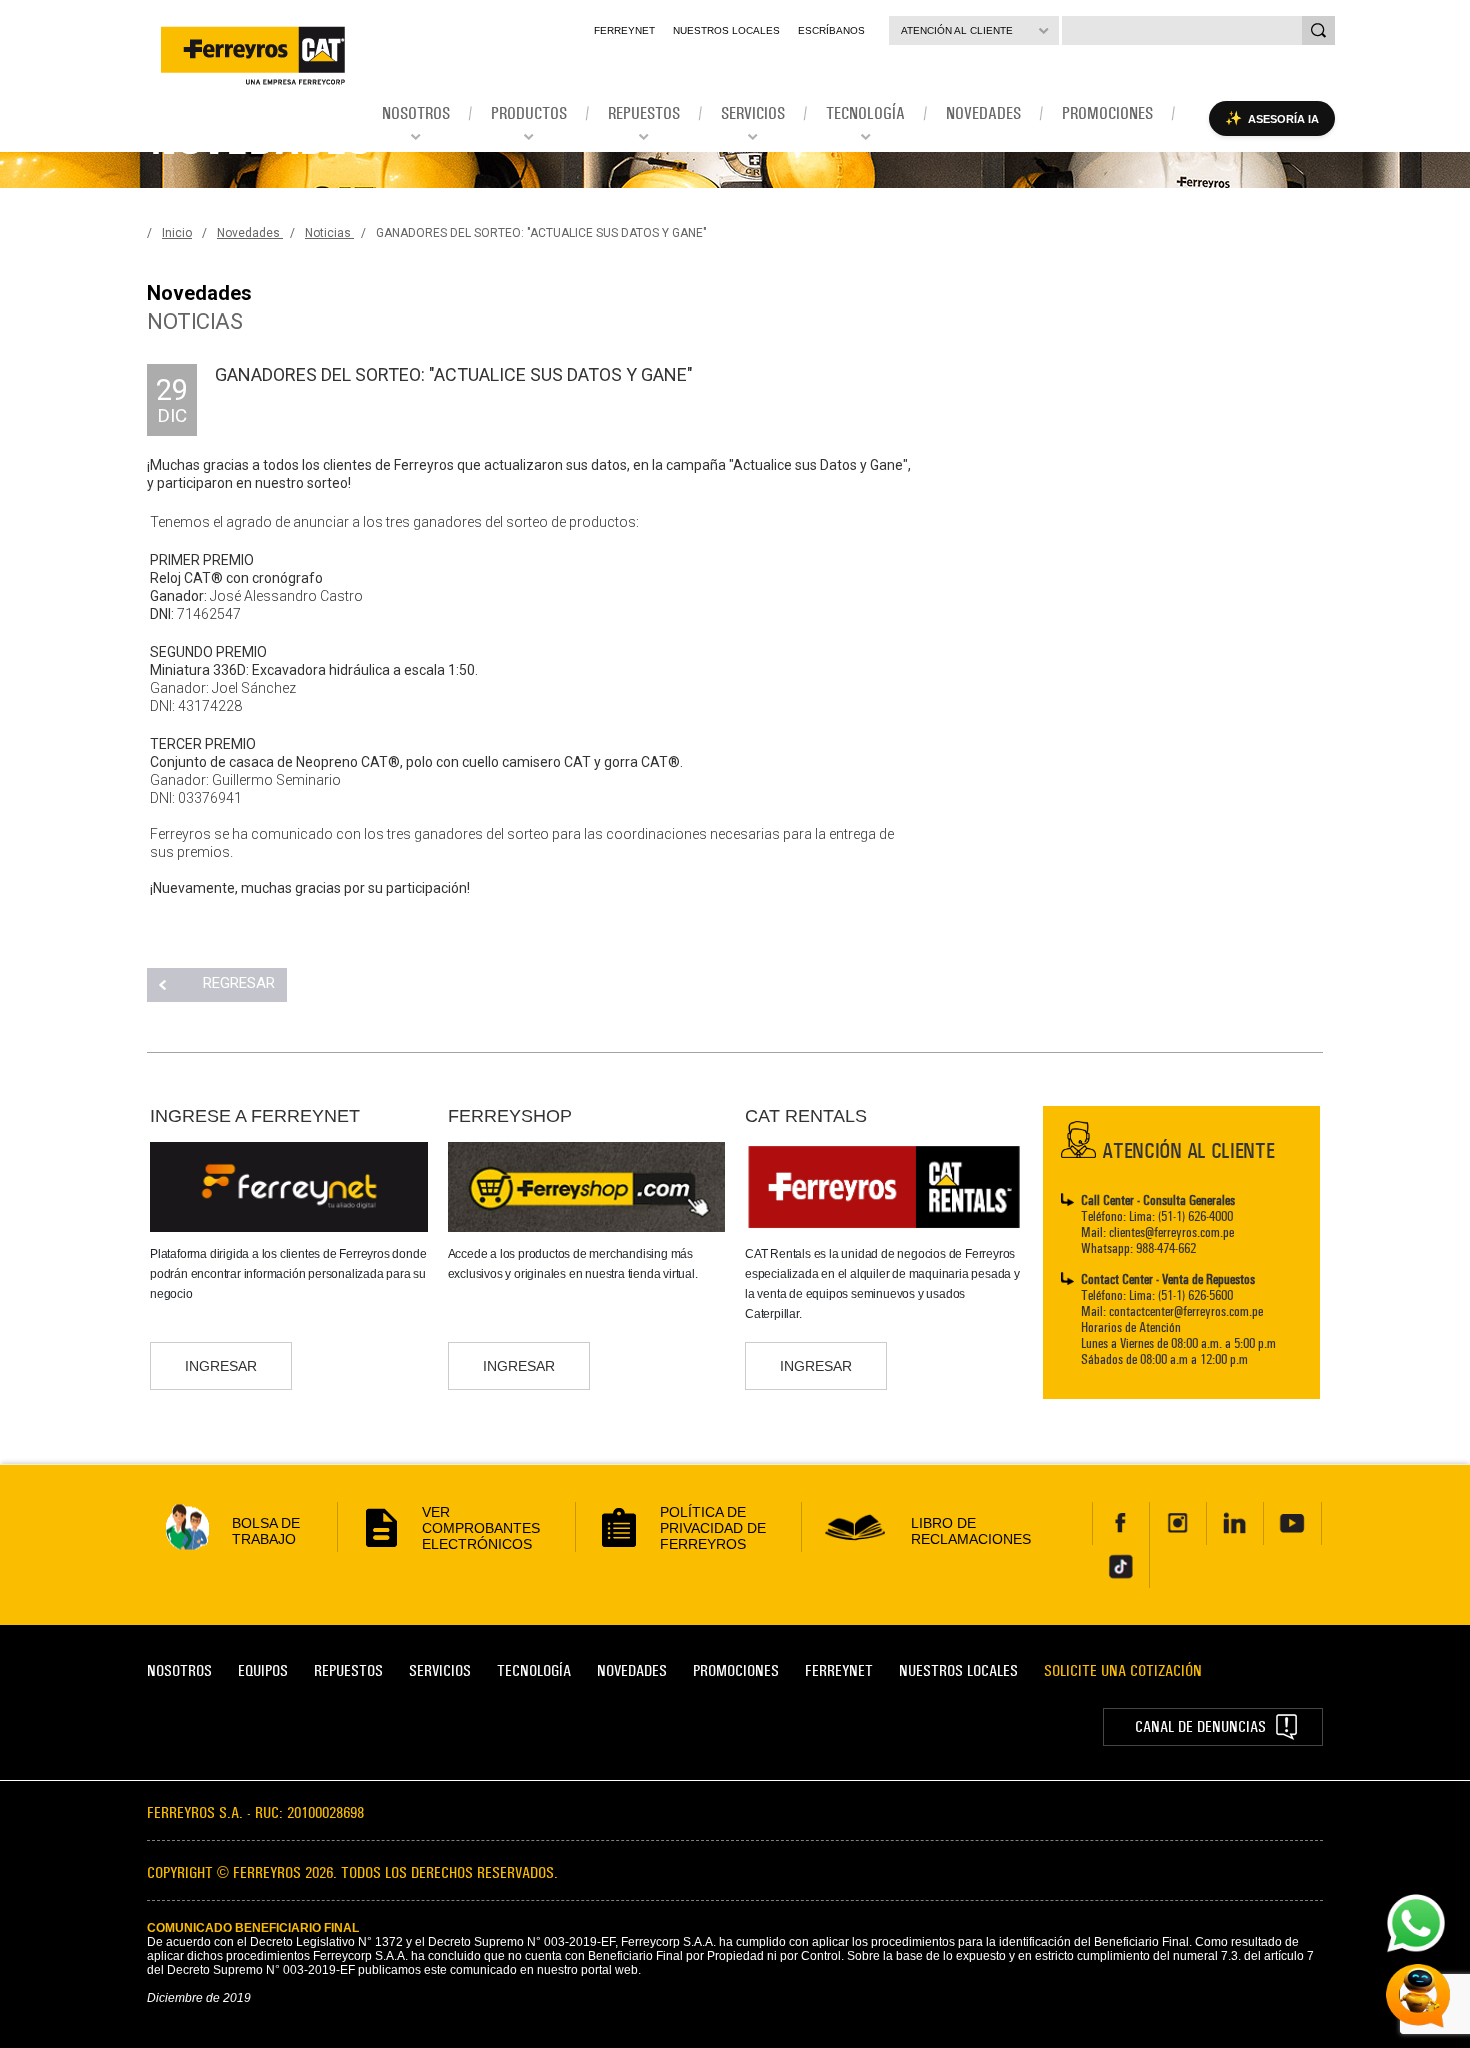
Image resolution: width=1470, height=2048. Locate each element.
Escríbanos (831, 30)
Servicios (440, 1670)
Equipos (263, 1670)
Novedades (250, 233)
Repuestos (348, 1670)
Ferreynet (624, 30)
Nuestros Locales (726, 30)
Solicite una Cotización (1123, 1670)
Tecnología (534, 1670)
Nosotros (179, 1670)
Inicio (177, 233)
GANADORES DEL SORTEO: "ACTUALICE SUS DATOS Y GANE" (541, 233)
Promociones (736, 1670)
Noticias (329, 233)
